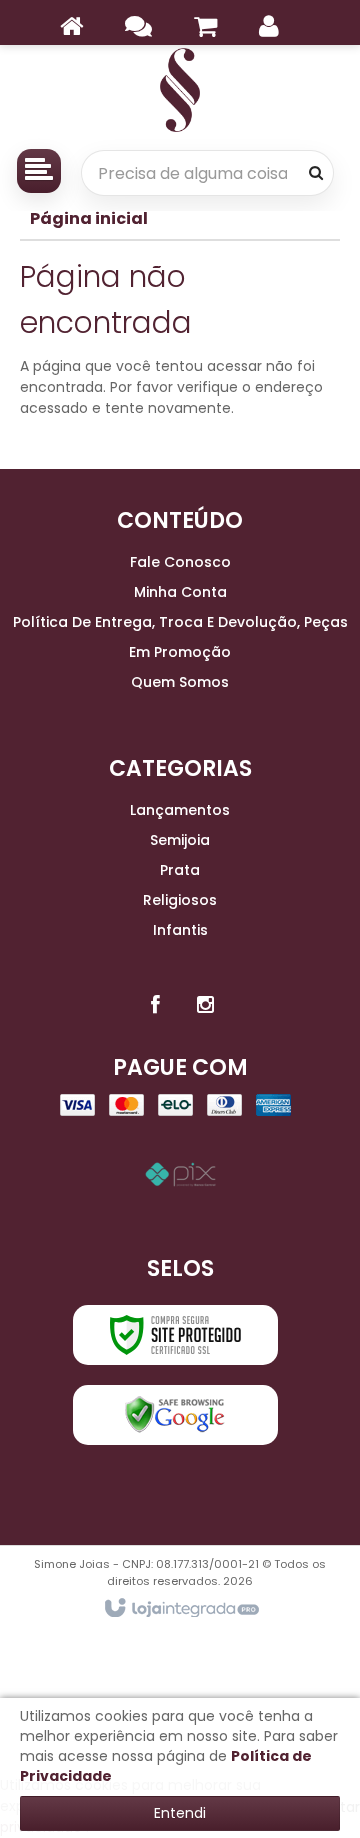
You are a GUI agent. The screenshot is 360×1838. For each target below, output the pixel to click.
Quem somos (180, 682)
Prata (180, 870)
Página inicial (89, 218)
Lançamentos (180, 810)
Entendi (180, 1813)
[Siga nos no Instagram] (205, 1005)
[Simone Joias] (180, 90)
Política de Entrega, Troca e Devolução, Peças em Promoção (180, 637)
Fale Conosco (180, 562)
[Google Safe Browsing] (175, 1415)
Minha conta (180, 592)
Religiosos (180, 900)
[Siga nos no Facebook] (155, 1005)
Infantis (180, 930)
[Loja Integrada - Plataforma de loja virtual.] (180, 1609)
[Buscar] (316, 173)
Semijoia (180, 840)
